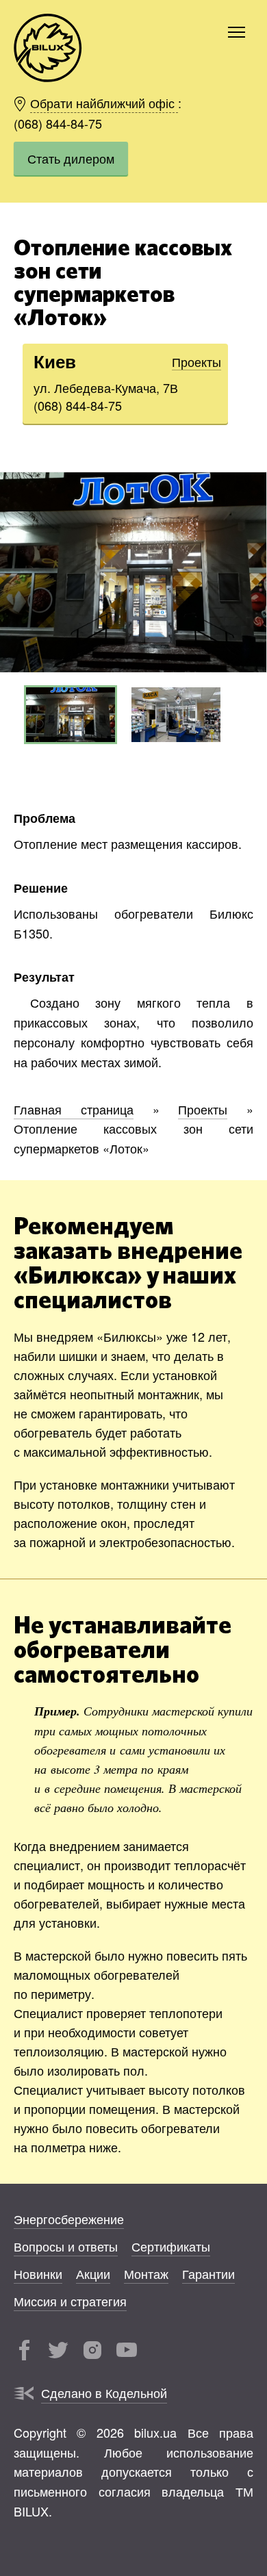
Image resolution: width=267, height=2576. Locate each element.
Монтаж (146, 2273)
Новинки (38, 2273)
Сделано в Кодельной (104, 2393)
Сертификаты (171, 2246)
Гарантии (208, 2273)
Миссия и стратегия (70, 2301)
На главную (48, 48)
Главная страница (74, 1109)
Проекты (196, 361)
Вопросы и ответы (66, 2246)
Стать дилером (71, 158)
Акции (93, 2273)
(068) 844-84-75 (58, 123)
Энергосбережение (69, 2219)
